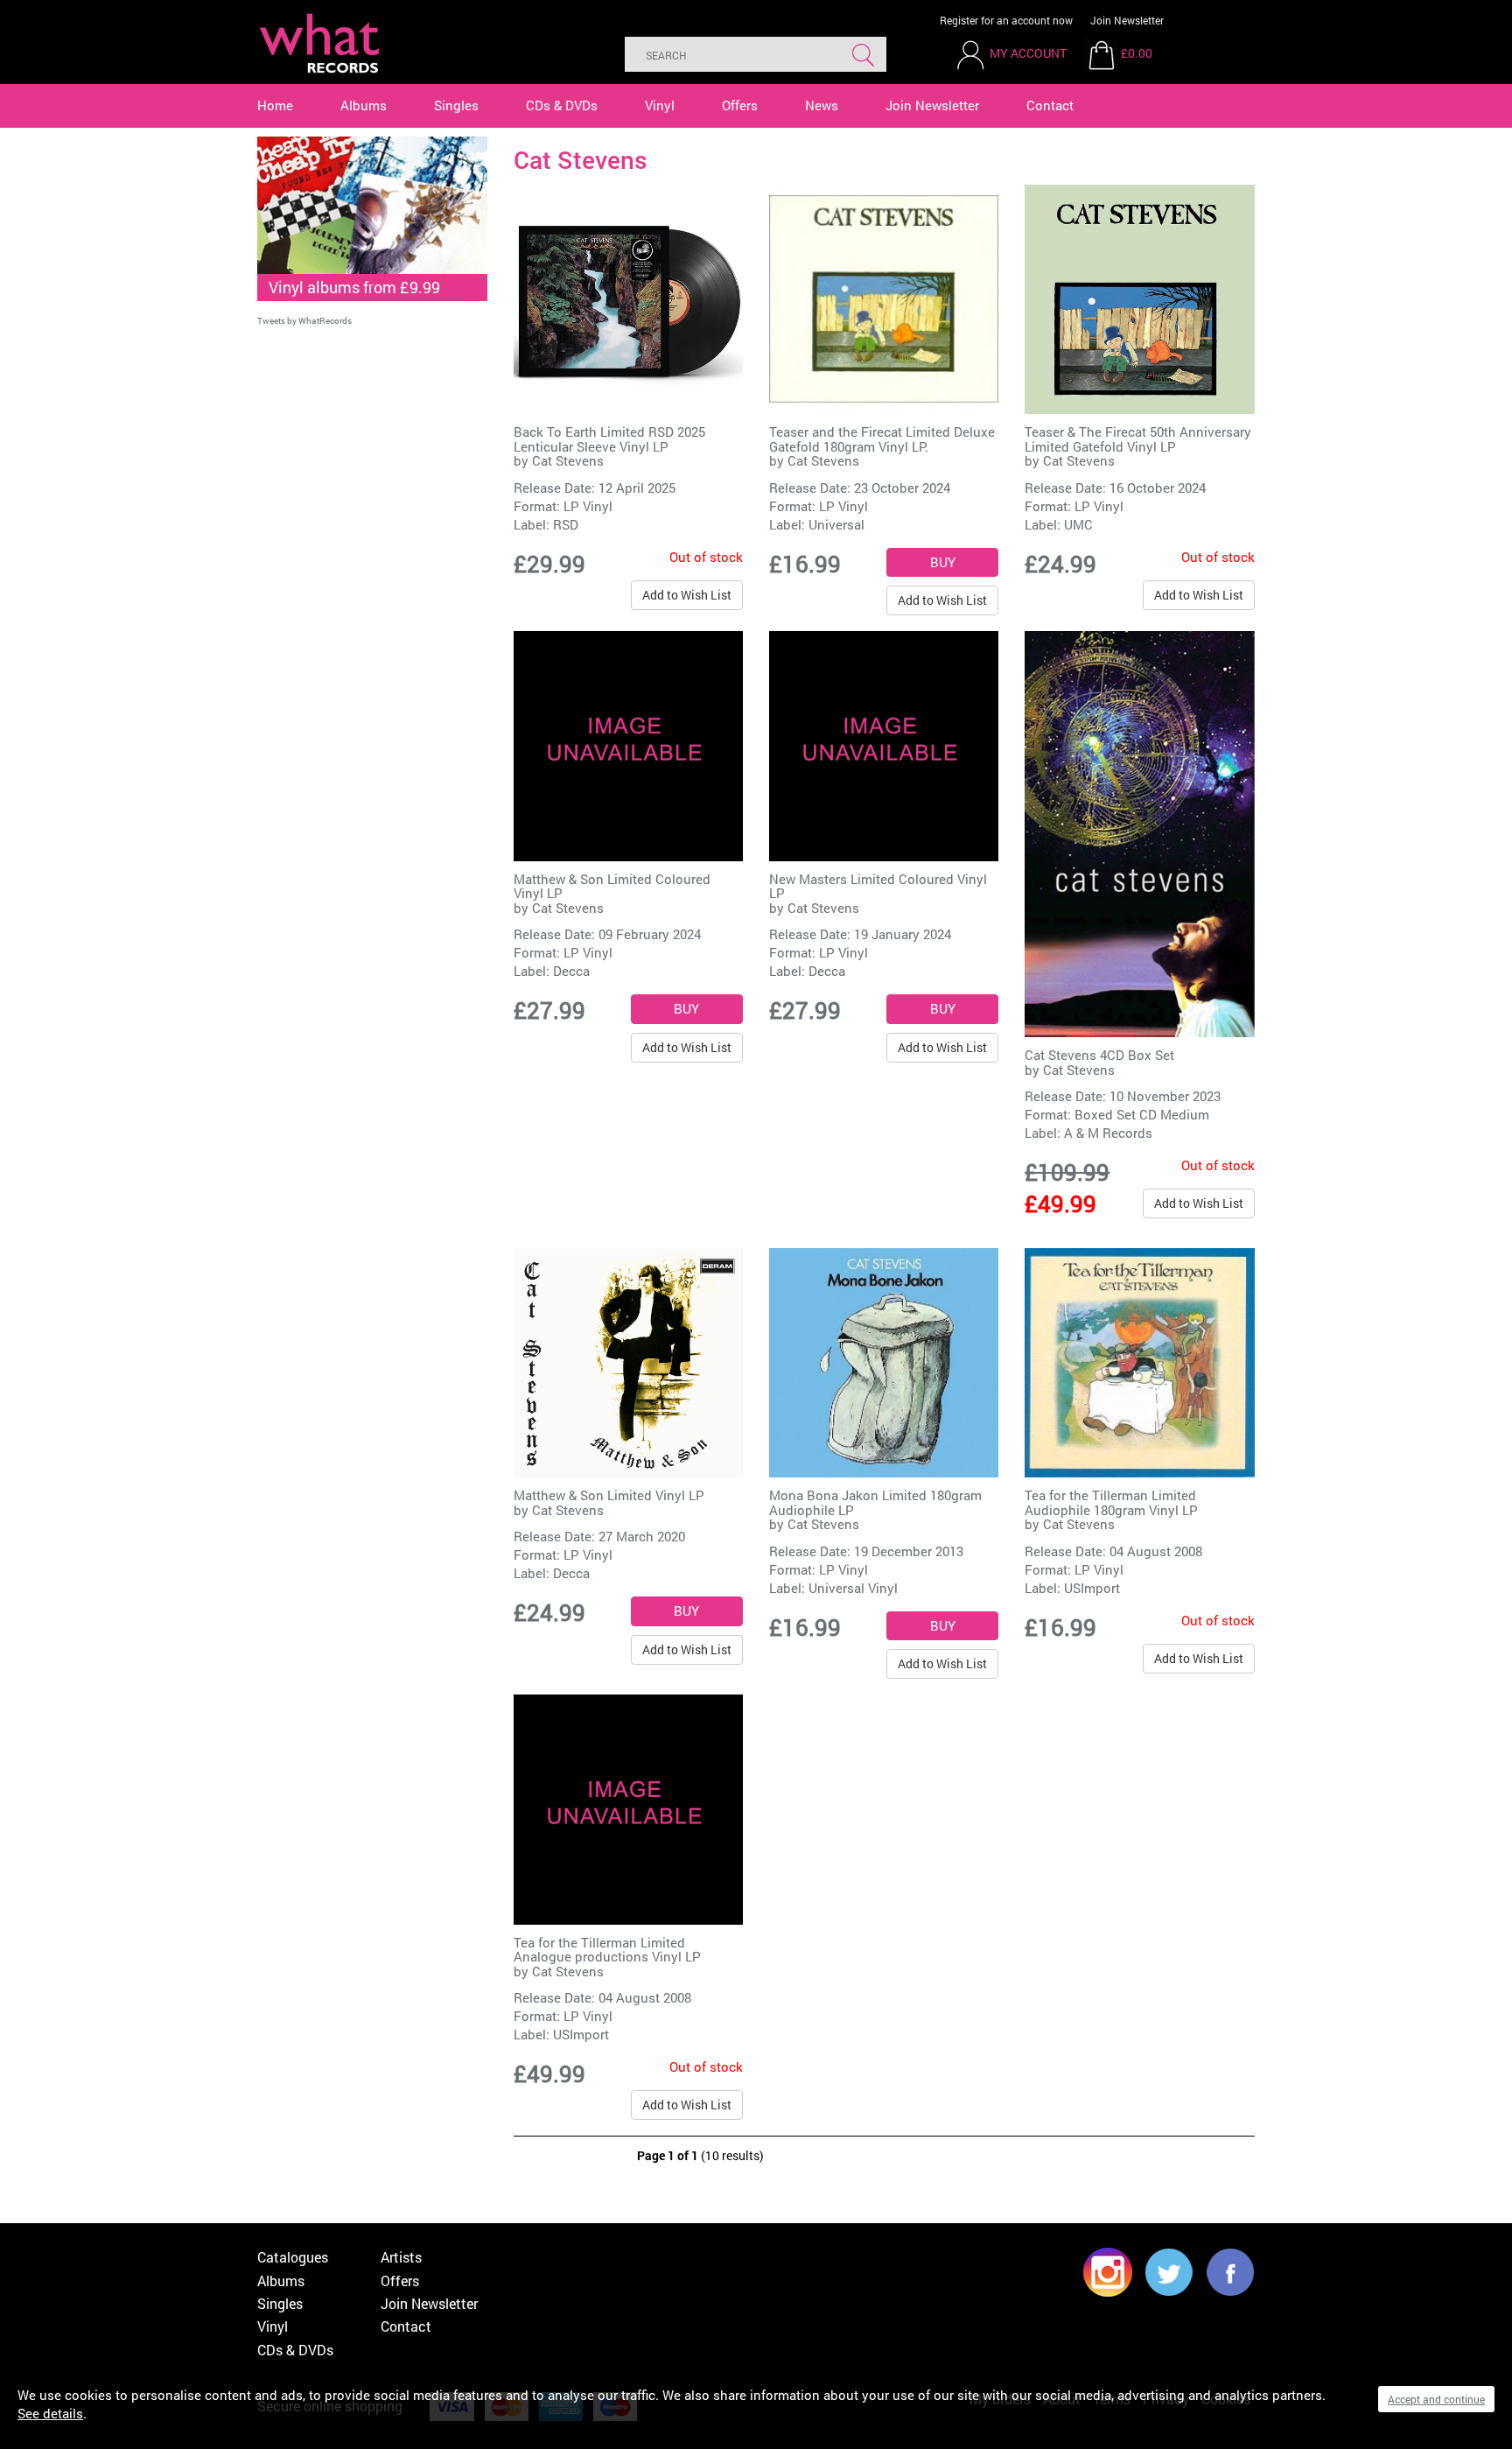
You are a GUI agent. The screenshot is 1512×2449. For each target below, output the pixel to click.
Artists (401, 2257)
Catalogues (293, 2257)
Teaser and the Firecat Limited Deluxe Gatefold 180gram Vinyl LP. (882, 439)
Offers (740, 105)
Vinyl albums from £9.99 (354, 287)
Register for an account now (1006, 20)
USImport (1092, 1588)
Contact (1050, 105)
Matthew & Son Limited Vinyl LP (609, 1495)
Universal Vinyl (853, 1588)
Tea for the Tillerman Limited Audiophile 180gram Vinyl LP (1111, 1502)
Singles (456, 105)
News (822, 105)
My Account (1028, 53)
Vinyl (660, 105)
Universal (836, 524)
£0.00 (1137, 53)
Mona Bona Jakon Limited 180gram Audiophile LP (875, 1502)
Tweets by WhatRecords (304, 321)
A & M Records (1108, 1133)
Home (275, 105)
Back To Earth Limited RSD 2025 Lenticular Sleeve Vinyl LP (609, 439)
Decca (571, 971)
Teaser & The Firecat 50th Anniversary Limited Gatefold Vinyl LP (1138, 439)
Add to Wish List (687, 595)
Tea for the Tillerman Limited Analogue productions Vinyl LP (607, 1950)
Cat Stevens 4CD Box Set (1099, 1055)
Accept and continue (1436, 2399)
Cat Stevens (568, 460)
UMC (1078, 524)
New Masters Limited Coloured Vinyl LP (878, 886)
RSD (566, 524)
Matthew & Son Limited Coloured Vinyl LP (612, 886)
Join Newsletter (1127, 20)
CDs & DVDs (562, 105)
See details (50, 2413)
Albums (364, 105)
